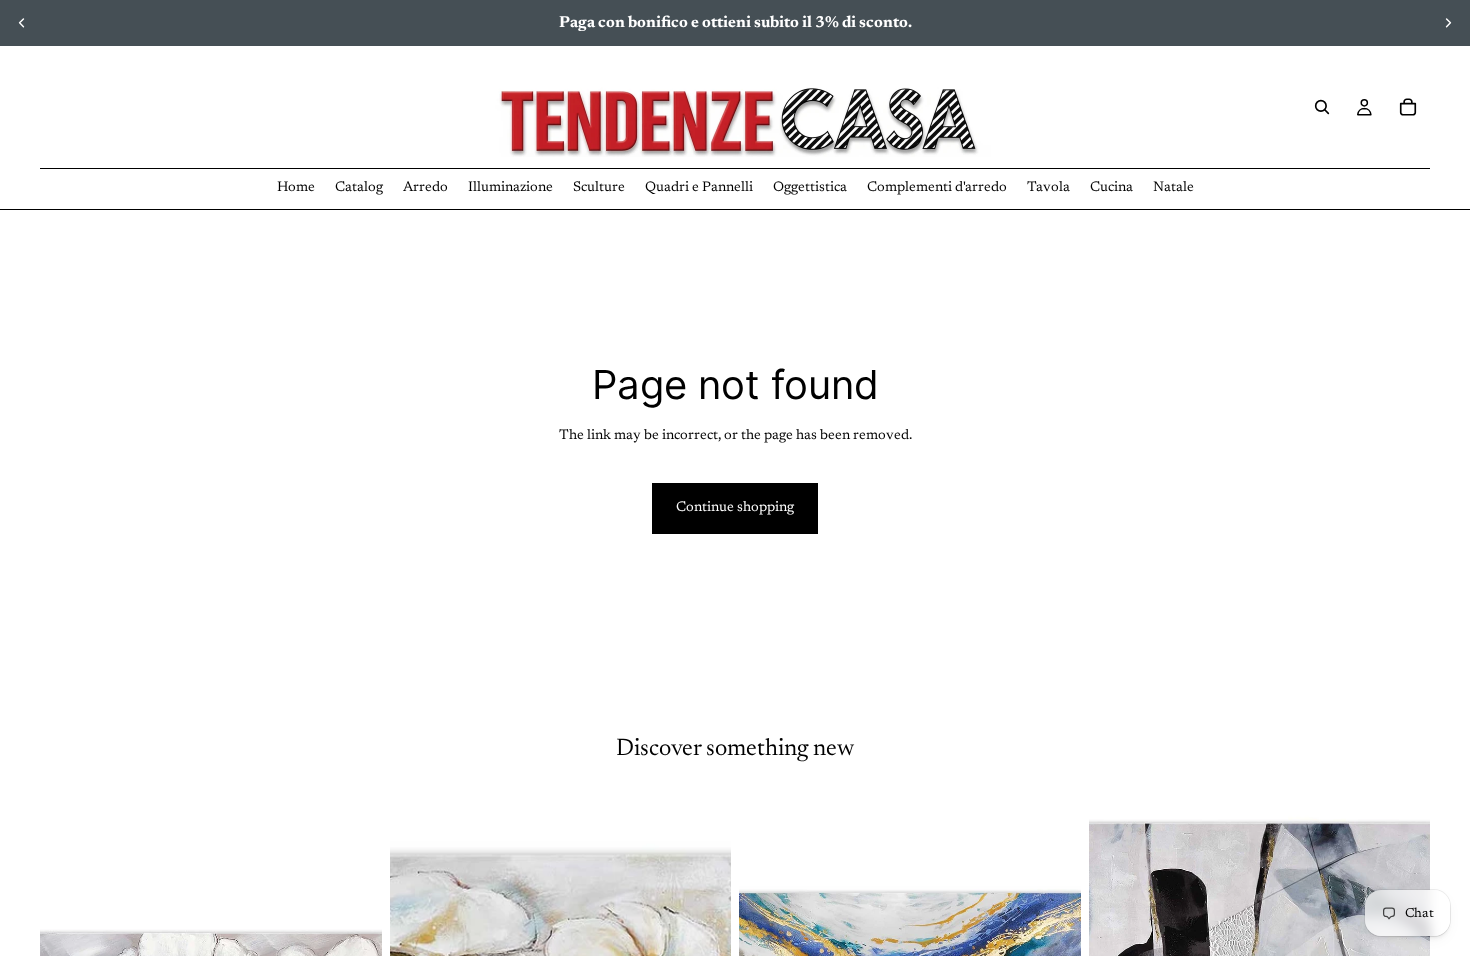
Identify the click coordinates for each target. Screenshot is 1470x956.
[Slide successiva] (1448, 23)
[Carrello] (1408, 107)
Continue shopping (735, 508)
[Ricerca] (1322, 107)
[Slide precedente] (22, 23)
